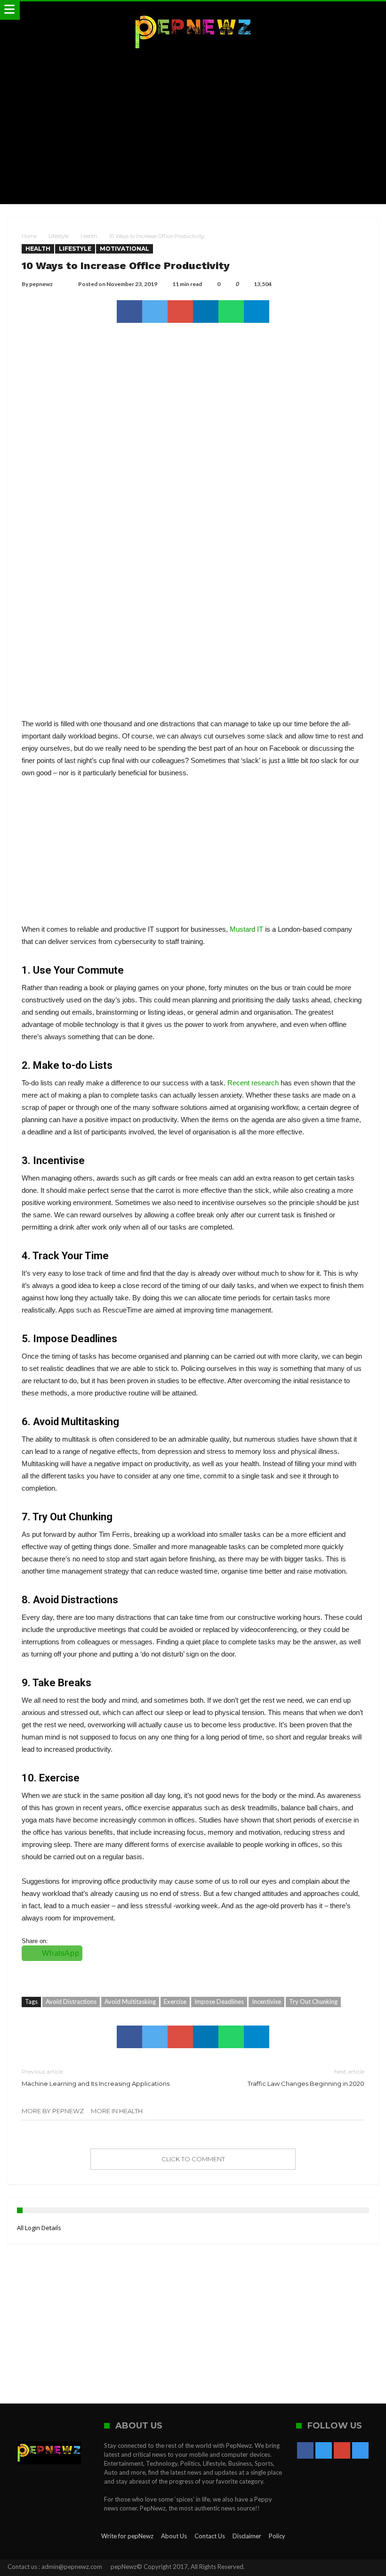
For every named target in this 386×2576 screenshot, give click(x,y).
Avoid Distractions (71, 2002)
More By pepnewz (53, 2111)
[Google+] (342, 2451)
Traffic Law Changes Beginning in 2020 (306, 2078)
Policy (277, 2536)
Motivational (125, 249)
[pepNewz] (193, 11)
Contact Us (210, 2536)
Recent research (253, 1083)
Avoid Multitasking (130, 2002)
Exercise (175, 2002)
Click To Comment (193, 2159)
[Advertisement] (193, 129)
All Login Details (39, 2228)
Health (89, 236)
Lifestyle (59, 236)
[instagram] (360, 2451)
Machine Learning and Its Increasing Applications (96, 2078)
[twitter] (155, 312)
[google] (180, 312)
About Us (174, 2536)
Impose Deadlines (219, 2002)
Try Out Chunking (313, 2002)
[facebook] (129, 312)
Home (29, 236)
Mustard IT (246, 929)
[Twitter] (324, 2451)
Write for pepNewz (127, 2536)
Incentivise (266, 2002)
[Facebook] (305, 2451)
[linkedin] (206, 312)
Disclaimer (247, 2536)
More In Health (117, 2111)
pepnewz (41, 284)
